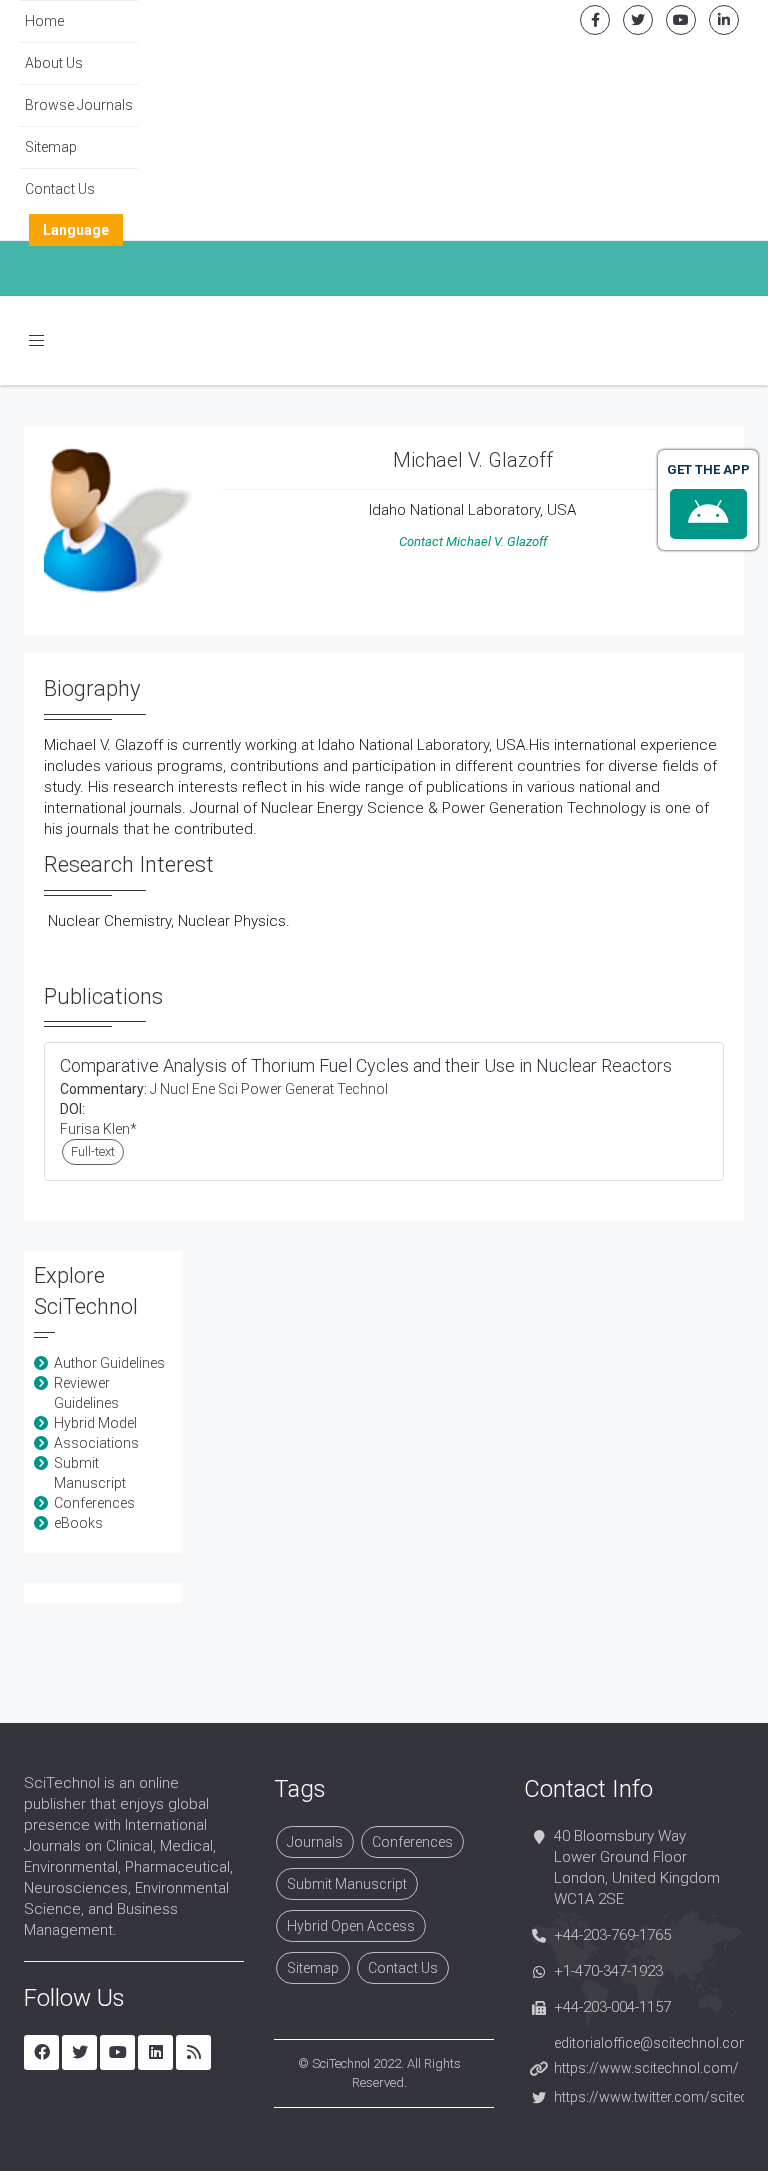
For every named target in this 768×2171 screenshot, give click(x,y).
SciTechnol (341, 2063)
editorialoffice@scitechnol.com (653, 2043)
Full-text (93, 1151)
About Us (54, 63)
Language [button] (76, 230)
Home (44, 21)
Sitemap (51, 147)
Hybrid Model (95, 1423)
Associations (96, 1443)
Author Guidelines (109, 1363)
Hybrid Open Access (351, 1926)
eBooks (78, 1523)
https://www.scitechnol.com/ (646, 2068)
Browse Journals (79, 105)
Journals (315, 1842)
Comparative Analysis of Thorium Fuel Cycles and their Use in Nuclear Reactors (366, 1065)
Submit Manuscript (347, 1884)
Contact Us (60, 189)
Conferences (94, 1503)
